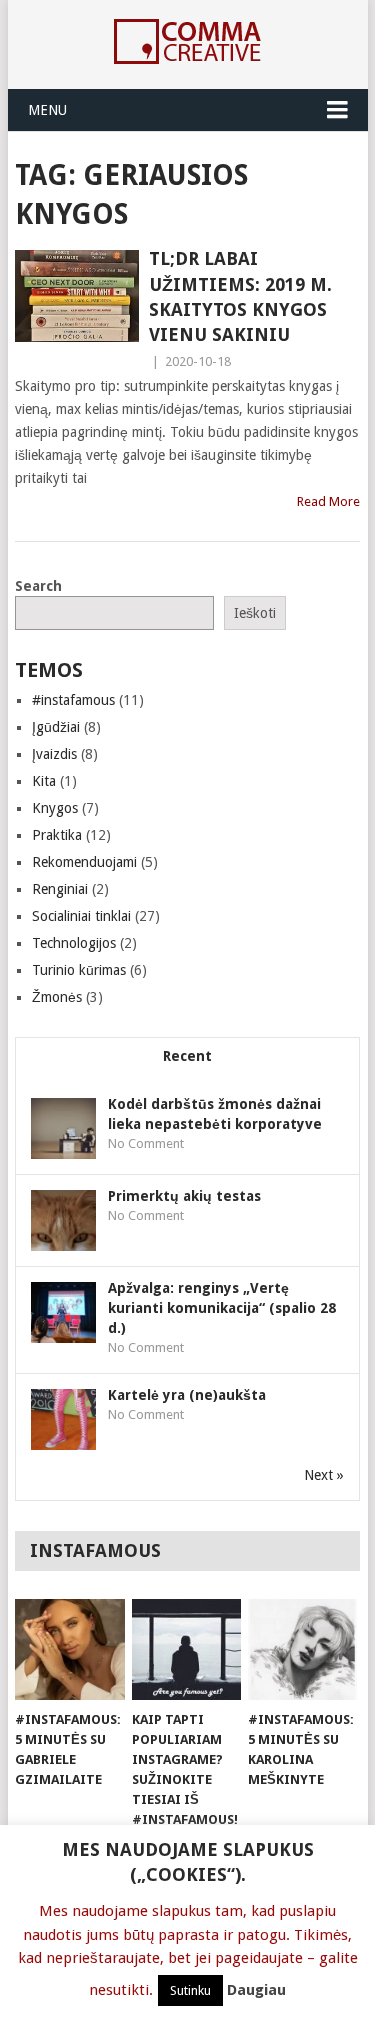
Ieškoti (255, 613)
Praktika (57, 835)
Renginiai (60, 889)
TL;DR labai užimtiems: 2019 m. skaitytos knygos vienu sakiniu (240, 296)
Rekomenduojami (84, 862)
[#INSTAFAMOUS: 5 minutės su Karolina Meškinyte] (302, 1650)
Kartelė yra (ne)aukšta (187, 1395)
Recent (187, 1056)
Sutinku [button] (190, 1990)
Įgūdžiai (56, 727)
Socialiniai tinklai (81, 916)
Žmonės (57, 997)
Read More (328, 501)
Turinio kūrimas (79, 970)
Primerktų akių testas (184, 1196)
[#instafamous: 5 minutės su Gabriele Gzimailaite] (69, 1650)
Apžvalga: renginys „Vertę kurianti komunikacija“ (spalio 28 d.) (222, 1308)
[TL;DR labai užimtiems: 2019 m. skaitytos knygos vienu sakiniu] (77, 296)
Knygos (55, 808)
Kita (44, 781)
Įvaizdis (54, 754)
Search (38, 586)
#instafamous (73, 700)
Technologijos (74, 943)
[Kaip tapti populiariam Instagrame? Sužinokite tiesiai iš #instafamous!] (186, 1650)
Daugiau (256, 1990)
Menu (47, 110)
